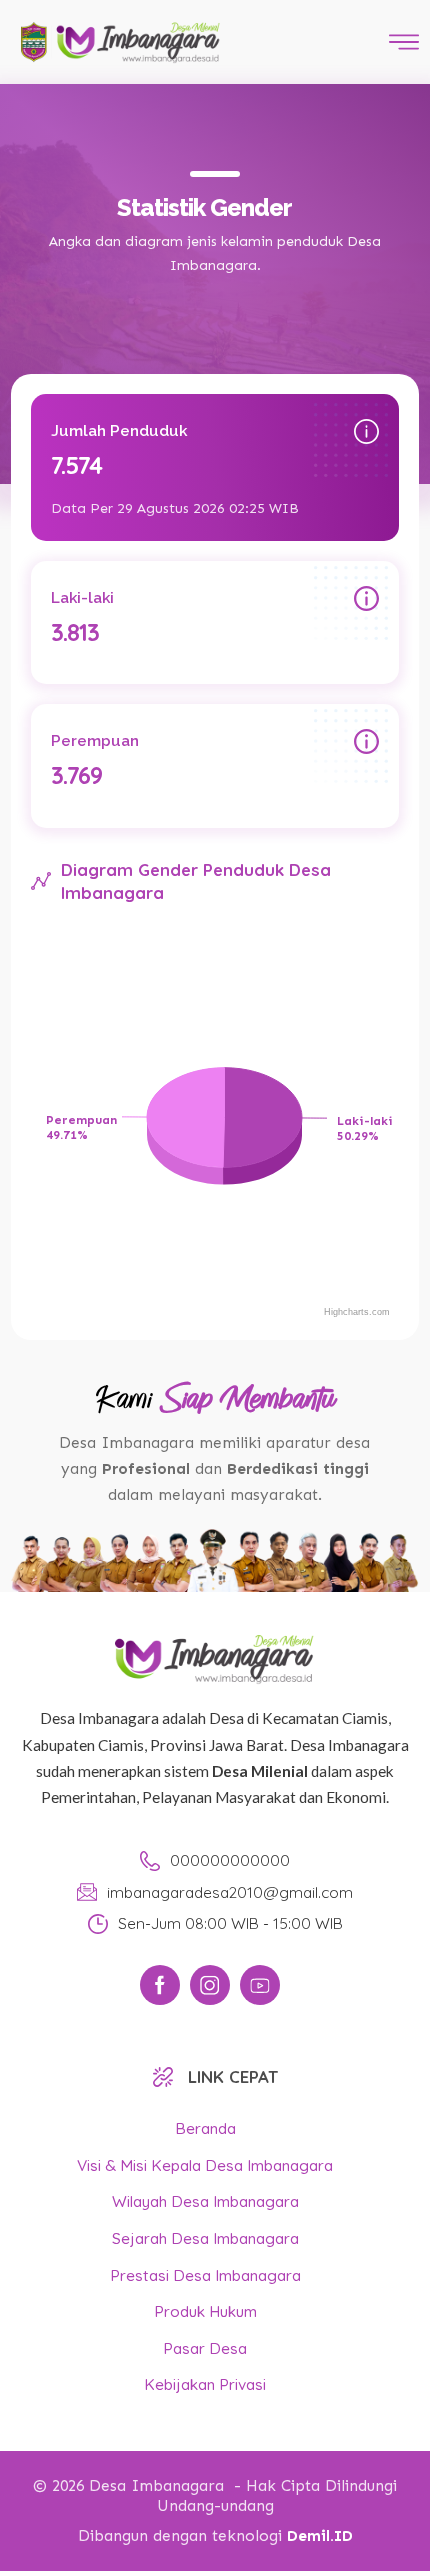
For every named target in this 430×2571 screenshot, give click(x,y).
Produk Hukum (205, 2311)
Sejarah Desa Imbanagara (205, 2238)
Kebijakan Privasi (205, 2384)
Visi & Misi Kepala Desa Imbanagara (205, 2165)
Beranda (205, 2128)
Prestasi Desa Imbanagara (205, 2275)
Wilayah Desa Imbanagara (205, 2201)
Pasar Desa (205, 2348)
